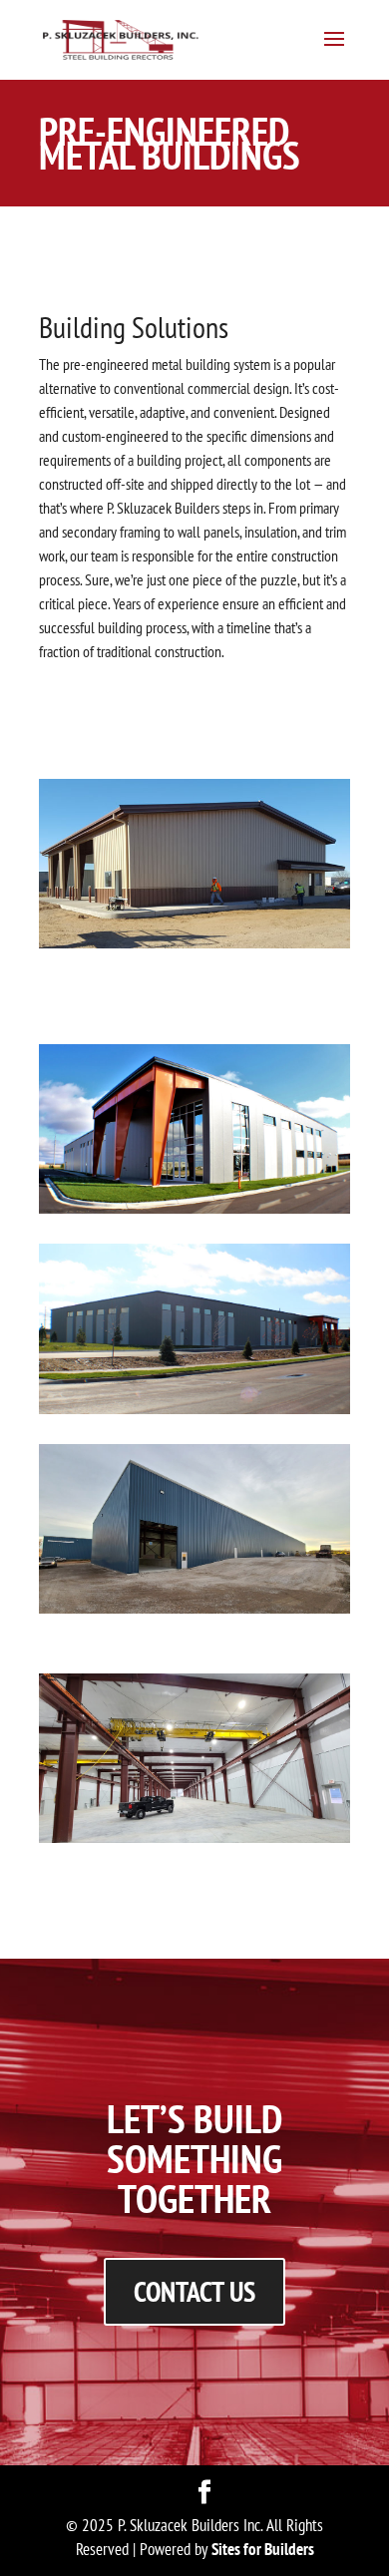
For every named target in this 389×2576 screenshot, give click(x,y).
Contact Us (194, 2291)
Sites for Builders (263, 2549)
